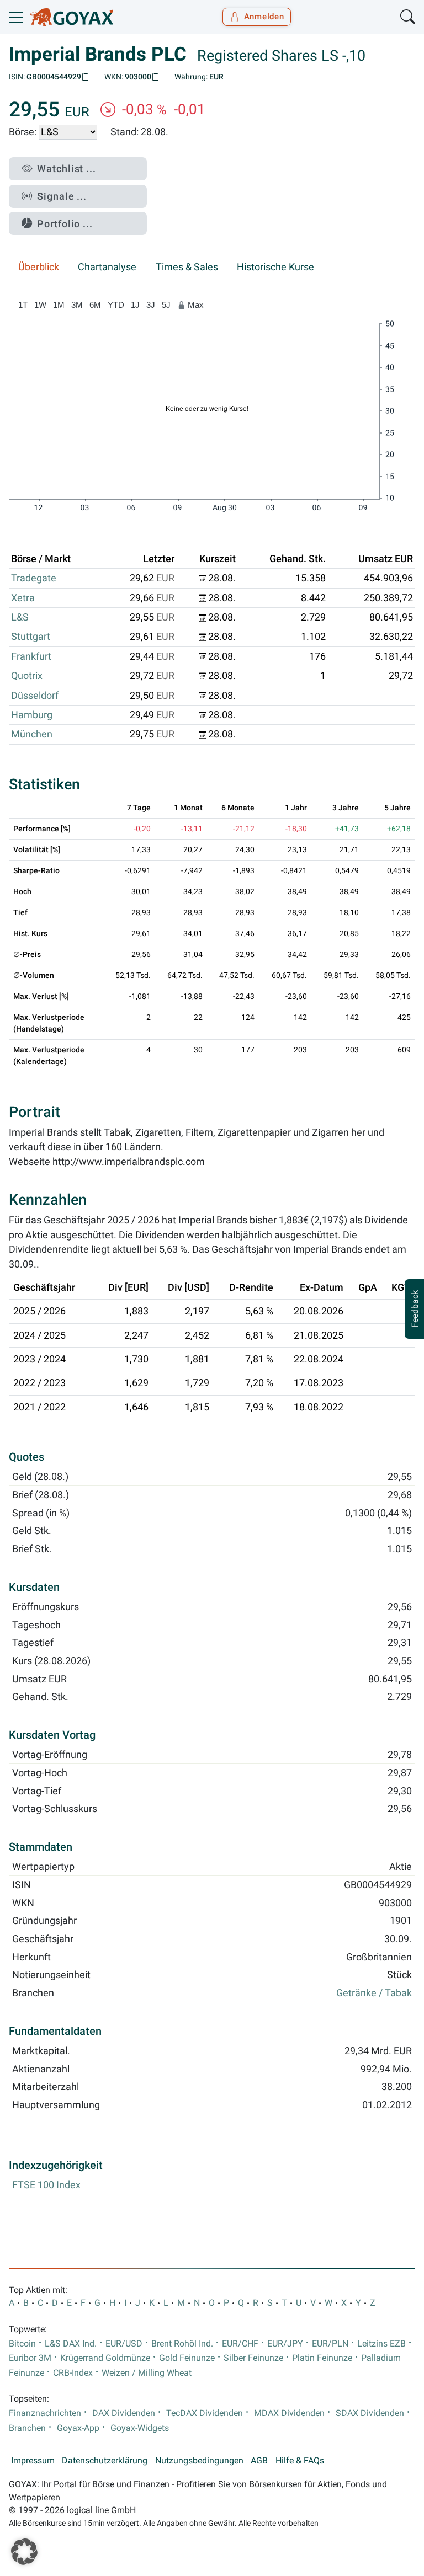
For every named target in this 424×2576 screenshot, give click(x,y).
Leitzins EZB (381, 2344)
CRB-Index (73, 2373)
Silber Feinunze (253, 2358)
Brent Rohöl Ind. (182, 2344)
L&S (20, 617)
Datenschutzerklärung (105, 2461)
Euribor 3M (30, 2358)
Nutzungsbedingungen (199, 2461)
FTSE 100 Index (46, 2185)
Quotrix (27, 676)
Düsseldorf (35, 696)
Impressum (33, 2461)
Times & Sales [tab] (187, 267)
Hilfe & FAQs (300, 2461)
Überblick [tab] (39, 267)
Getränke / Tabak (374, 1993)
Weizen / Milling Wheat (147, 2373)
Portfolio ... (65, 224)
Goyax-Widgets (140, 2428)
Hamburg (32, 715)
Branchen (27, 2428)
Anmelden (264, 17)
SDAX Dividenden (370, 2413)
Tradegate (34, 578)
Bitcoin (22, 2344)
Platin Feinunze (322, 2358)
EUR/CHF (240, 2344)
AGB (259, 2461)
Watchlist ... (67, 169)
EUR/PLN (330, 2344)
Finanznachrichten (45, 2413)
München (32, 734)
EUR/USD (124, 2344)
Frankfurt (31, 656)
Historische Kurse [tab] (275, 267)
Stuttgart (31, 637)
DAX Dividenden (124, 2413)
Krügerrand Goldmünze (105, 2358)
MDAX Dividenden (289, 2413)
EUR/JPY (285, 2344)
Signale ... (62, 196)
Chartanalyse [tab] (107, 267)
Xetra (23, 598)
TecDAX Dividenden (205, 2413)
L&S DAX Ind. (71, 2344)
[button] (24, 2552)
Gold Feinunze (187, 2358)
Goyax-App (78, 2428)
